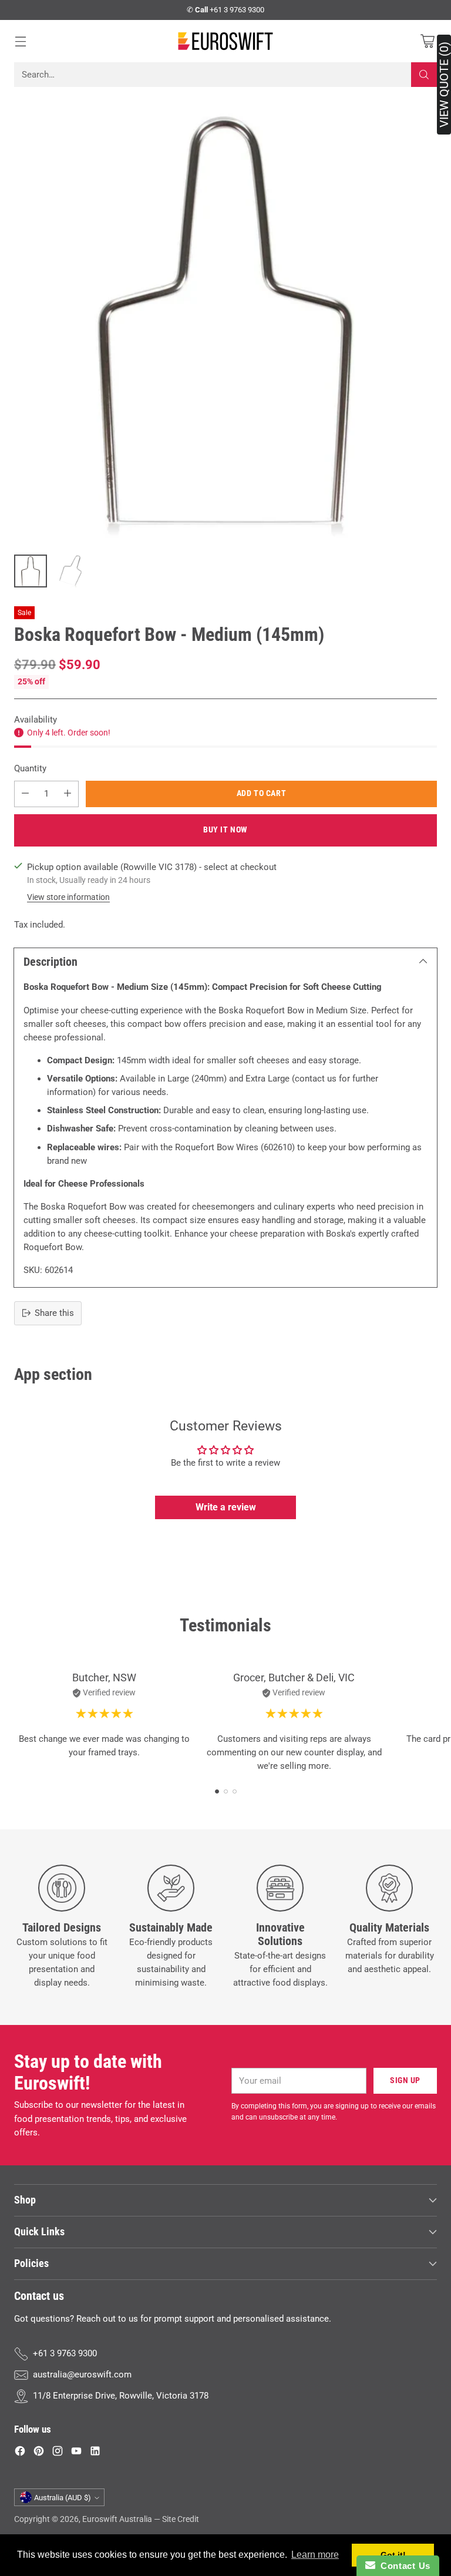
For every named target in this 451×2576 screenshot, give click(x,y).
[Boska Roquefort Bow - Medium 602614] (225, 320)
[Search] (424, 75)
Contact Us (403, 2566)
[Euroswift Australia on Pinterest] (39, 2453)
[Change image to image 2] (70, 571)
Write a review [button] (226, 1507)
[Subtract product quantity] (25, 794)
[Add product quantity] (68, 794)
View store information (68, 897)
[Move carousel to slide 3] (235, 1791)
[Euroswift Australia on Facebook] (20, 2453)
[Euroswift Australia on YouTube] (76, 2453)
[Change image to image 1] (31, 571)
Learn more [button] (315, 2555)
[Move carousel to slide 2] (226, 1791)
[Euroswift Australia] (225, 41)
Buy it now (225, 830)
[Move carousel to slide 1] (217, 1791)
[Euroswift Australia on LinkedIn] (95, 2453)
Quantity (30, 768)
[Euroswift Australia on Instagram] (58, 2453)
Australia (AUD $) (63, 2498)
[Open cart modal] (427, 41)
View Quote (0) (444, 85)
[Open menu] (20, 41)
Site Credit (181, 2519)
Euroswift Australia (117, 2519)
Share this (54, 1313)
